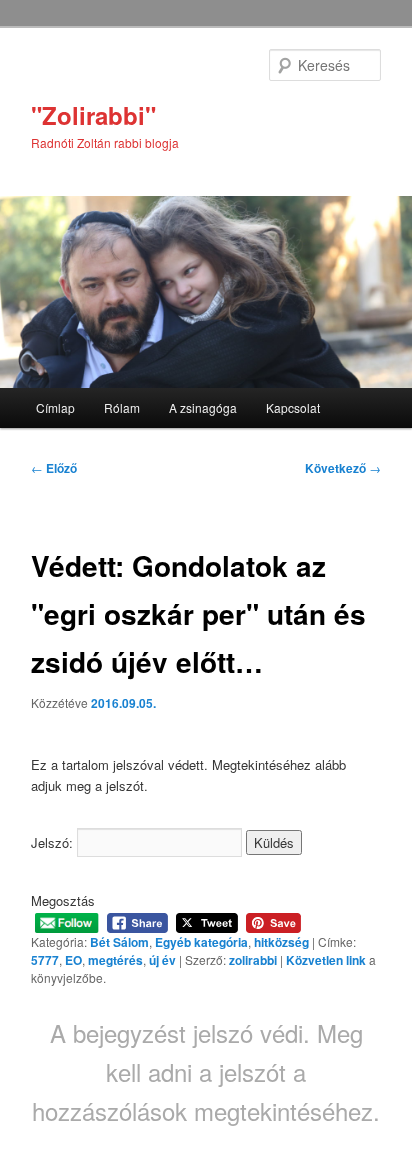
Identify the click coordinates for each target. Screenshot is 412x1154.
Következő (343, 468)
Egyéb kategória (201, 942)
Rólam (122, 407)
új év (162, 960)
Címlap (55, 407)
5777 (45, 960)
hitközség (281, 942)
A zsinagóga (203, 407)
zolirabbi (253, 960)
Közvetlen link (327, 960)
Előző (54, 468)
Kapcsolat (293, 407)
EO (73, 960)
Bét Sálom (119, 942)
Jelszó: (54, 842)
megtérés (115, 960)
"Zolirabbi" (93, 115)
